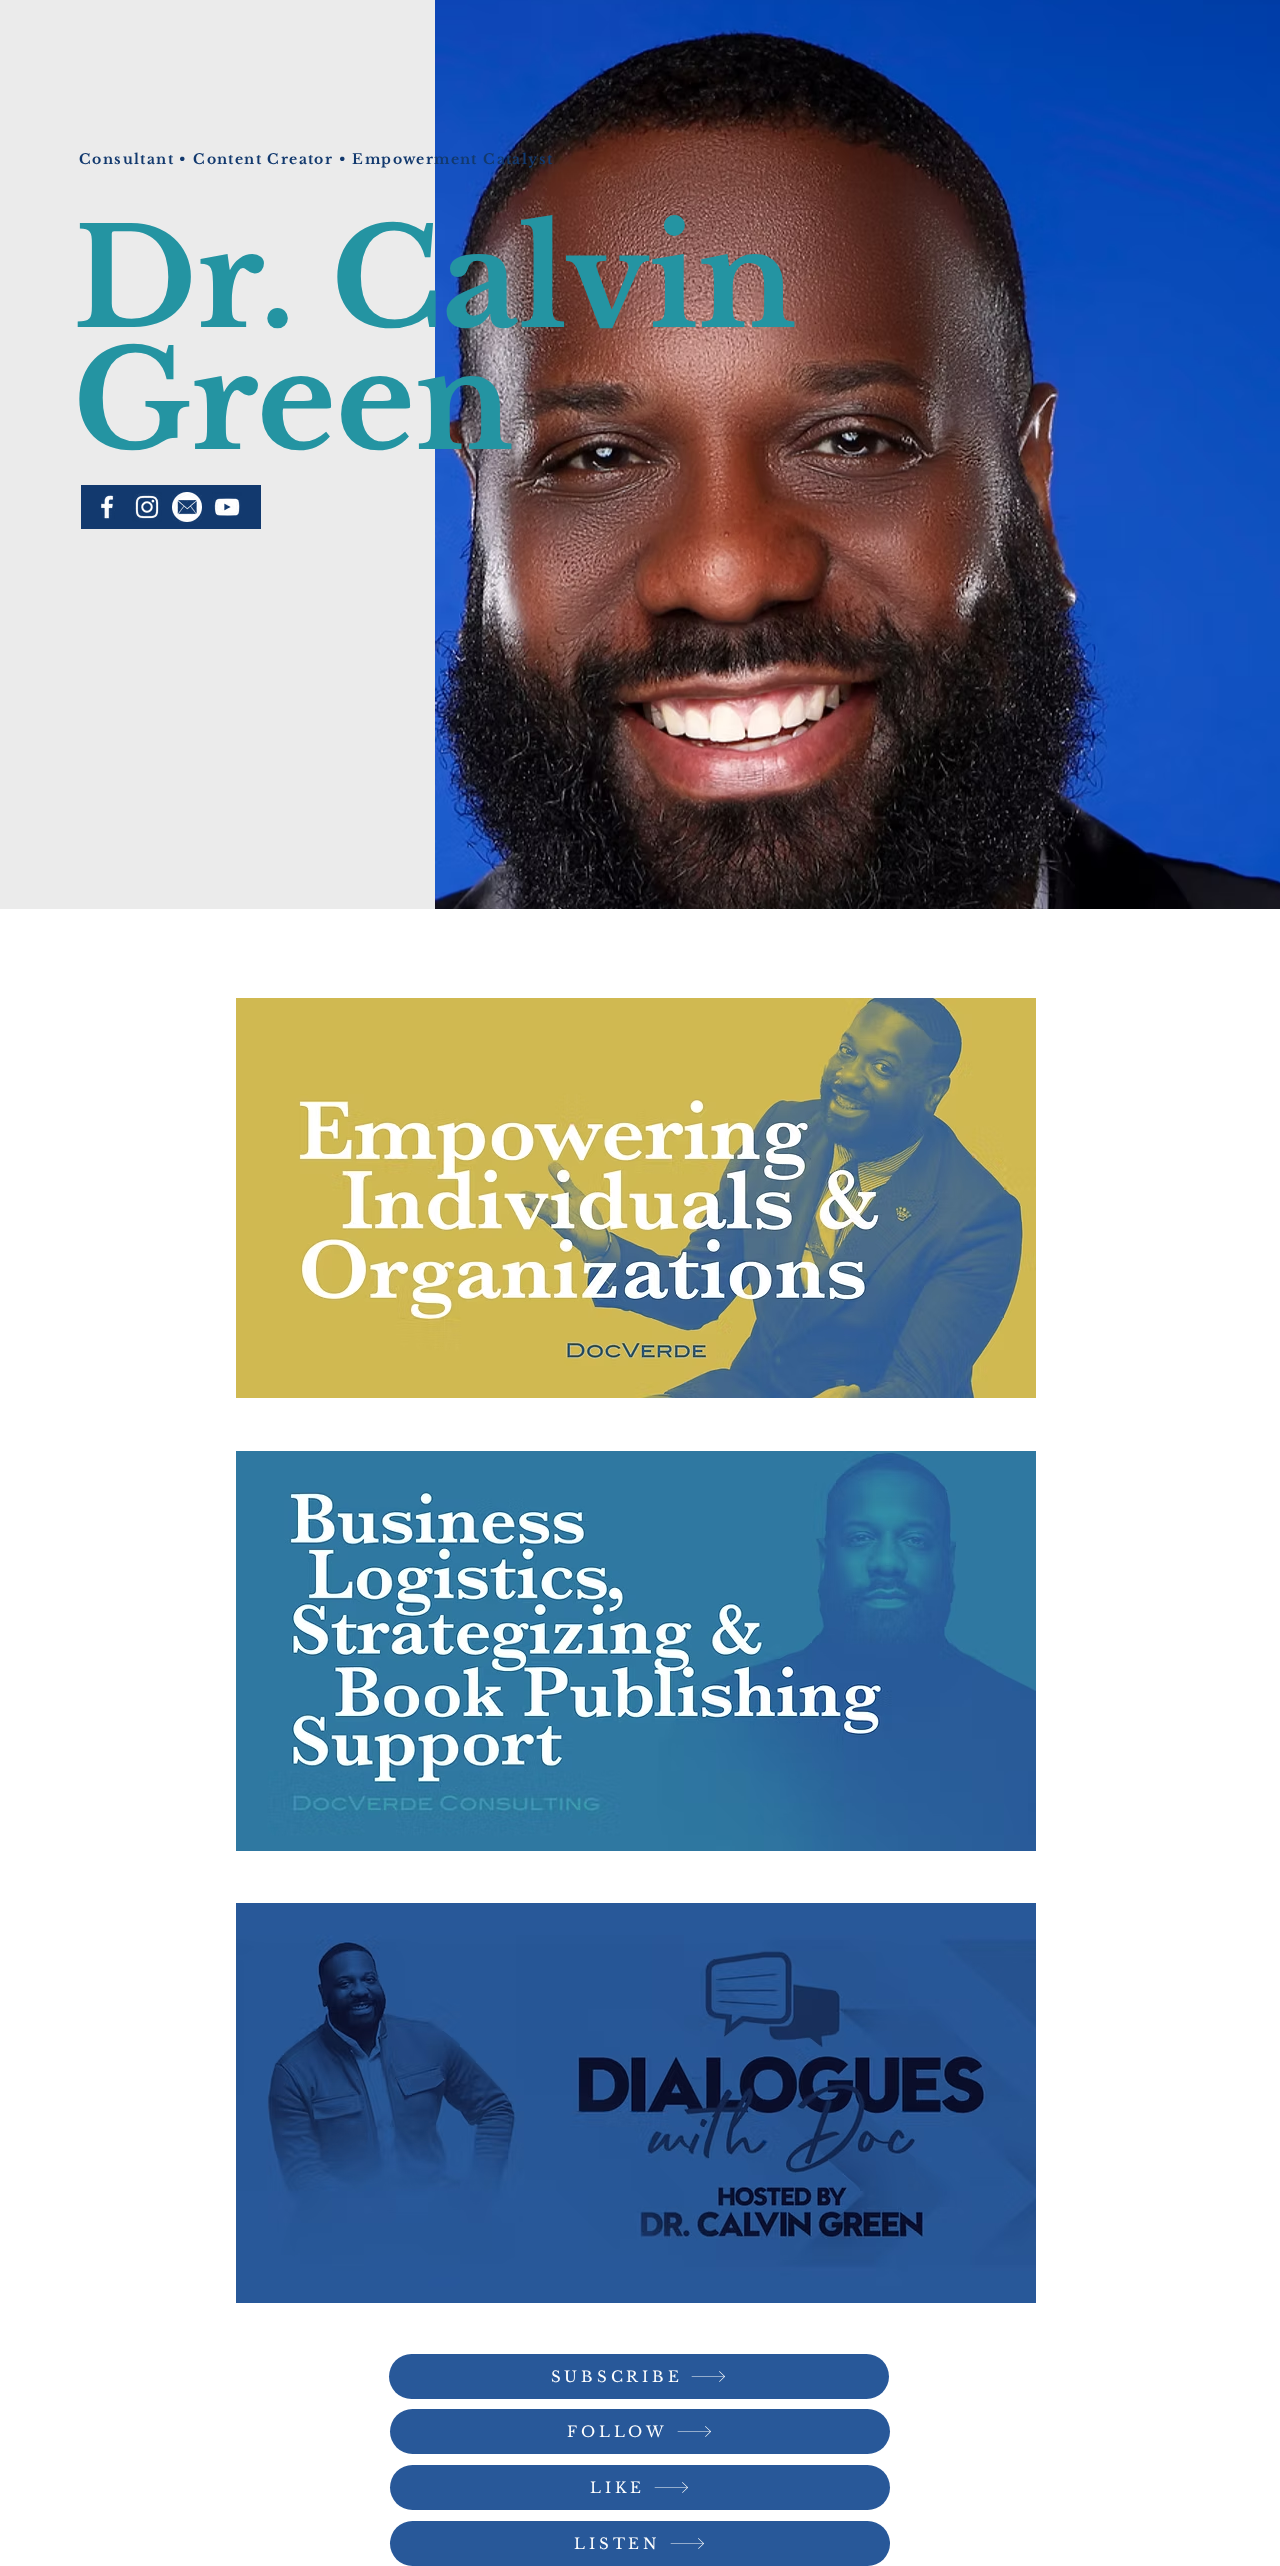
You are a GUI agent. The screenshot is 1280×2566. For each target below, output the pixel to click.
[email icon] (187, 507)
